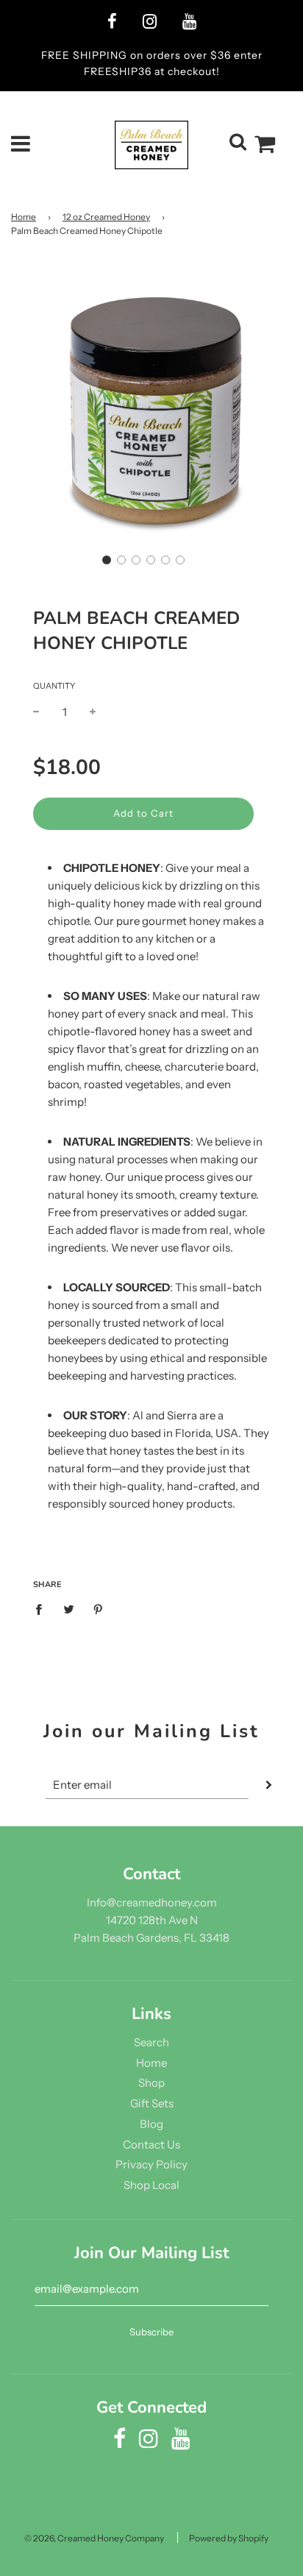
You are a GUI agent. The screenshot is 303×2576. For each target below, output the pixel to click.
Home (24, 217)
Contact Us (151, 2144)
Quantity (54, 686)
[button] (107, 560)
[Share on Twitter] (68, 1608)
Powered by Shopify (229, 2538)
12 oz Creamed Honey (106, 217)
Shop (151, 2083)
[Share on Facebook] (43, 1608)
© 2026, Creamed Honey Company (94, 2538)
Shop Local (151, 2185)
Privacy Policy (151, 2164)
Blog (151, 2124)
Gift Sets (152, 2103)
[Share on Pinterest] (99, 1608)
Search (151, 2042)
